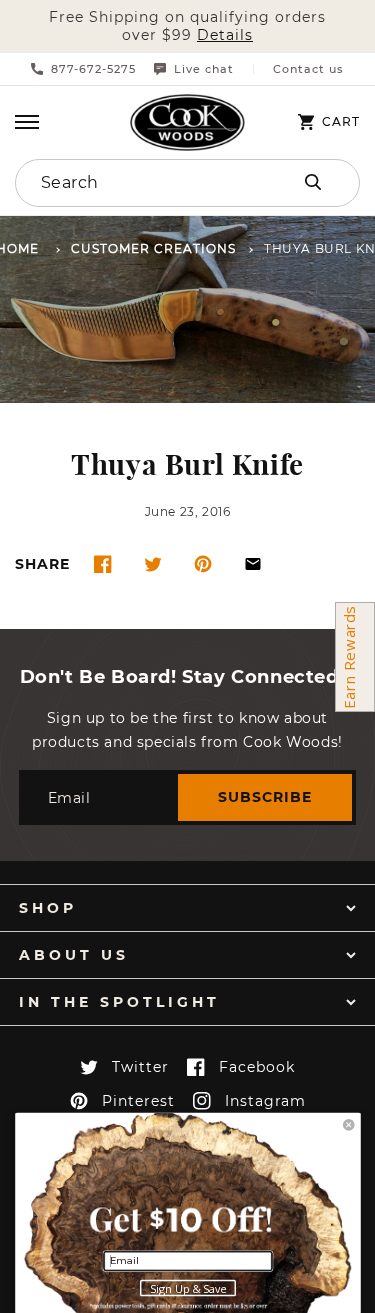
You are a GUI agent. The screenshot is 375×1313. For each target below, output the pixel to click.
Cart (341, 122)
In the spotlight (119, 1002)
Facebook (257, 1067)
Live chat (204, 69)
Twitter (140, 1067)
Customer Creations (153, 249)
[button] (27, 122)
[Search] (313, 182)
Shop (48, 908)
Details (225, 35)
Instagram (265, 1101)
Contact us (308, 69)
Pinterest (138, 1101)
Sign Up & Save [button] (188, 1289)
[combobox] (137, 183)
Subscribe (265, 797)
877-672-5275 (93, 69)
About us (74, 955)
